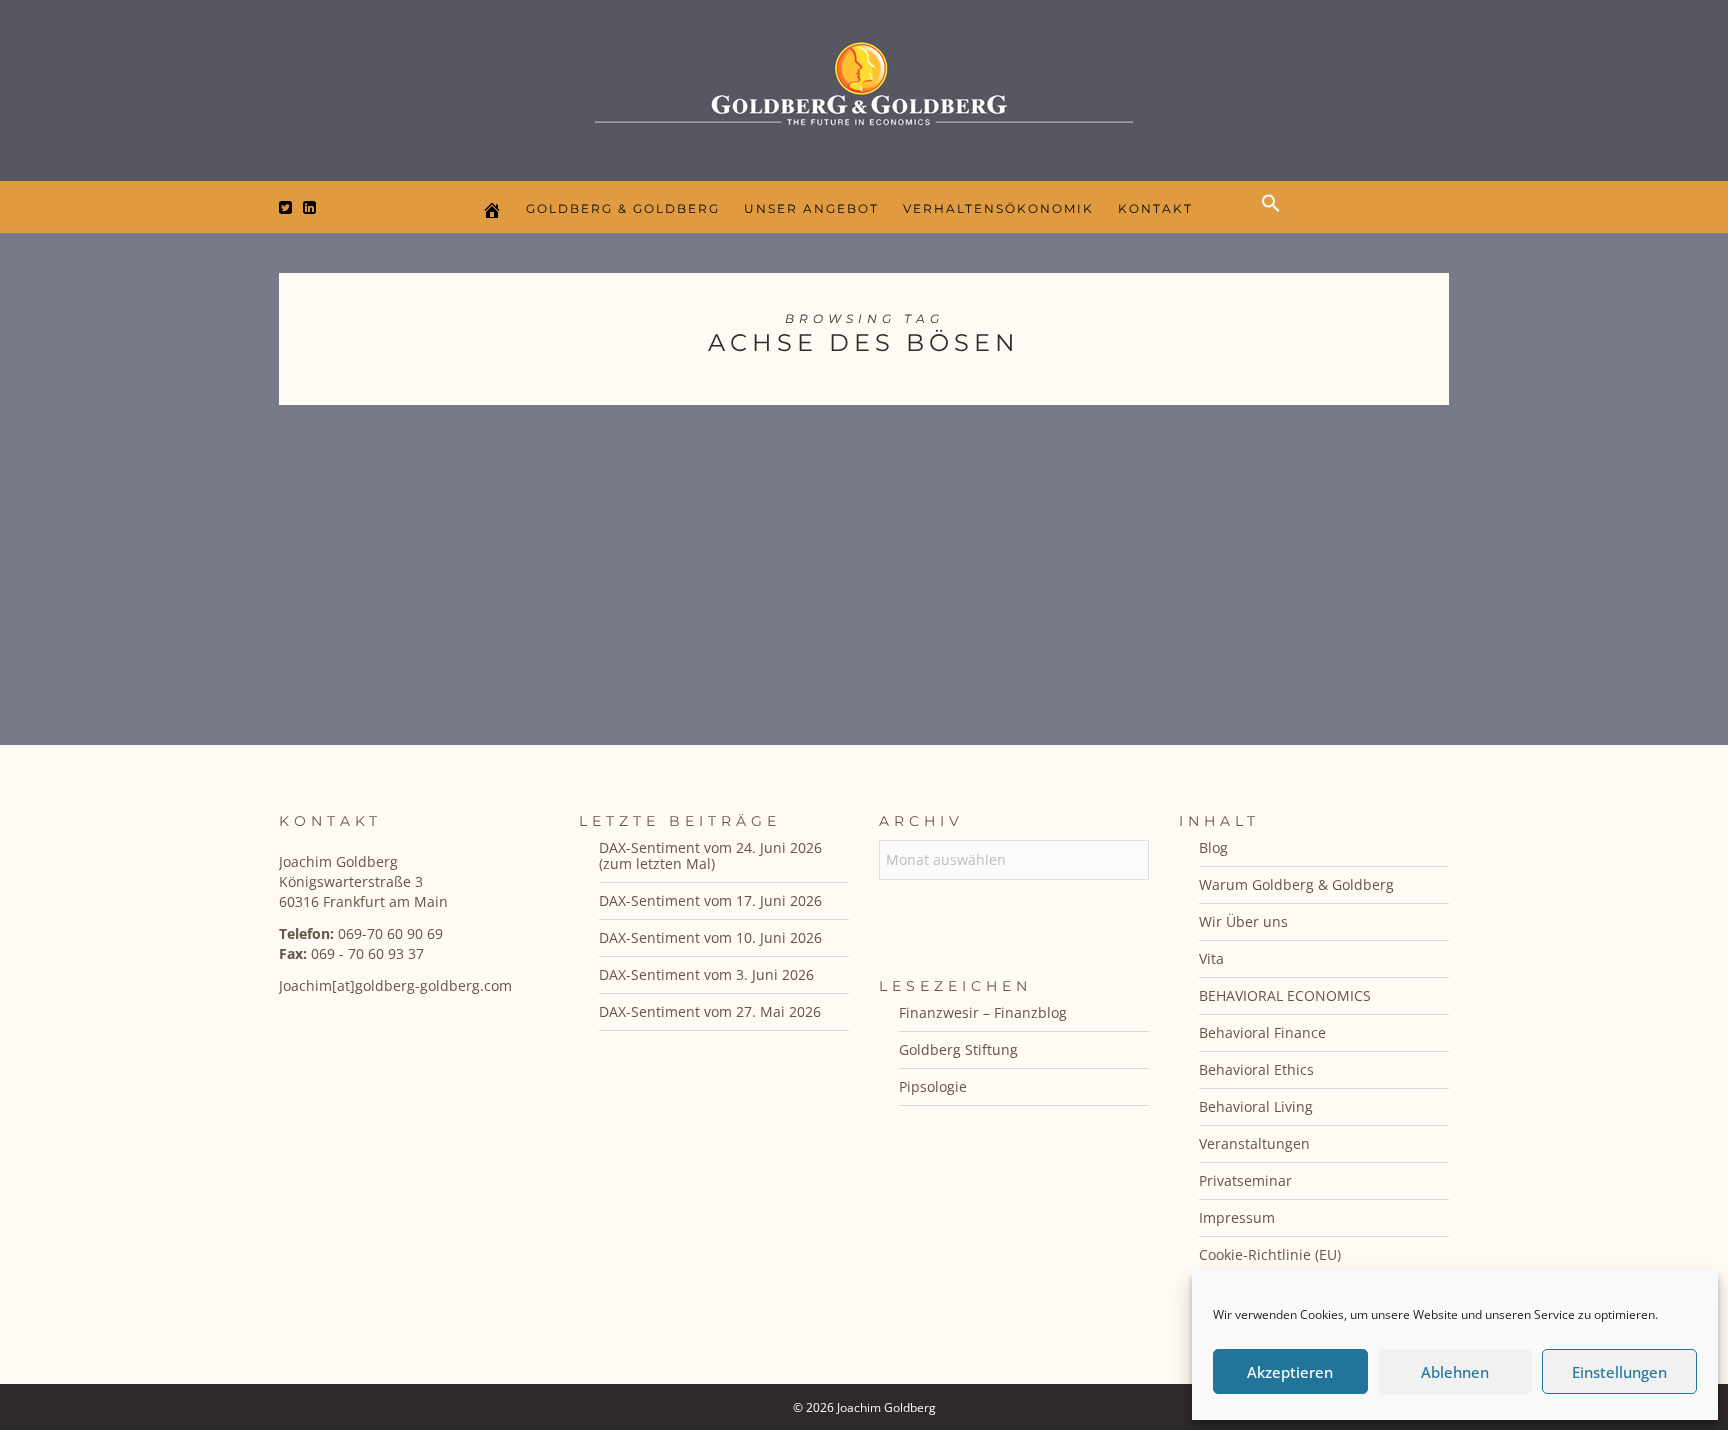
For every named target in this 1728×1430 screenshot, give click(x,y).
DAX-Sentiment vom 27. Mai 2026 (710, 1011)
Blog (1213, 847)
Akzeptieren (1290, 1372)
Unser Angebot (811, 208)
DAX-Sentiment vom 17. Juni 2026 (710, 900)
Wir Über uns (1243, 921)
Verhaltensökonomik (998, 208)
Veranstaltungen (1254, 1143)
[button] (1276, 220)
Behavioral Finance (1262, 1032)
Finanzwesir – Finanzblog (983, 1012)
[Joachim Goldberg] (864, 85)
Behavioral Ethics (1256, 1069)
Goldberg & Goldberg (623, 208)
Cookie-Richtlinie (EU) (1270, 1254)
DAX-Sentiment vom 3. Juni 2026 (706, 974)
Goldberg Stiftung (958, 1049)
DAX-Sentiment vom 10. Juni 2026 (710, 937)
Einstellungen (1619, 1372)
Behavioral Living (1256, 1106)
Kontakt (1155, 208)
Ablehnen (1455, 1372)
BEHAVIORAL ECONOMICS (1285, 995)
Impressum (1237, 1217)
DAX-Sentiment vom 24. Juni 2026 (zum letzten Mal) (710, 855)
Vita (1211, 958)
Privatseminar (1245, 1180)
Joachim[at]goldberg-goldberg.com (395, 985)
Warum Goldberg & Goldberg (1296, 884)
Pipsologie (933, 1086)
